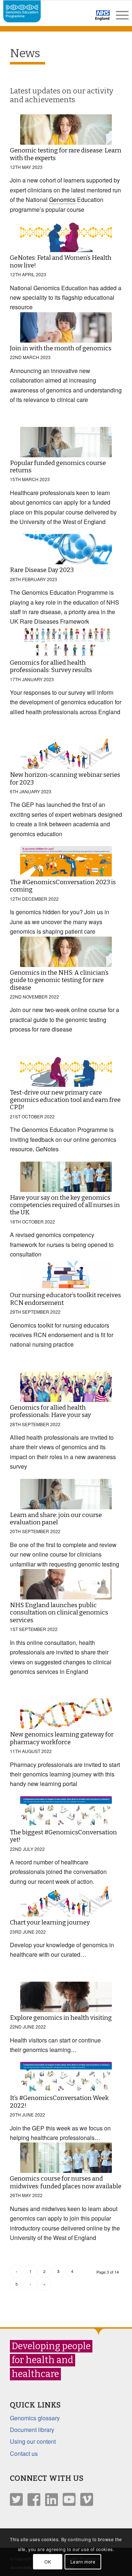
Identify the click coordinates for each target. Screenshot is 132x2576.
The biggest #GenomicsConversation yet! (63, 1836)
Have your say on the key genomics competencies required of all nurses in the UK (65, 1205)
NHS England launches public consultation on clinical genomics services (59, 1613)
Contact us (24, 2453)
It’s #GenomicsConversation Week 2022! (59, 2102)
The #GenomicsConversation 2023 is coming (63, 886)
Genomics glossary (35, 2418)
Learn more (83, 2562)
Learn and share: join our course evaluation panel (56, 1519)
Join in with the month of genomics (61, 348)
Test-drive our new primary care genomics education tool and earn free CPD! (65, 1100)
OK (48, 2562)
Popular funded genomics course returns (58, 467)
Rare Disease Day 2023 (42, 570)
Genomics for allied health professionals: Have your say (50, 1411)
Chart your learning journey (50, 1922)
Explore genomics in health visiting (61, 2018)
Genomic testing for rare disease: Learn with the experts (66, 154)
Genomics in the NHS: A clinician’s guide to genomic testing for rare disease (59, 980)
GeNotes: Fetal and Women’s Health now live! (61, 261)
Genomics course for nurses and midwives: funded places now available (66, 2182)
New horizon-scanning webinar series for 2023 (65, 778)
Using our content (33, 2441)
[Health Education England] (83, 18)
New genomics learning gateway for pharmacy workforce (62, 1738)
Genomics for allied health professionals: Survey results (51, 666)
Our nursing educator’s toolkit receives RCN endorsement (65, 1299)
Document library (32, 2430)
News (25, 53)
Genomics (62, 200)
